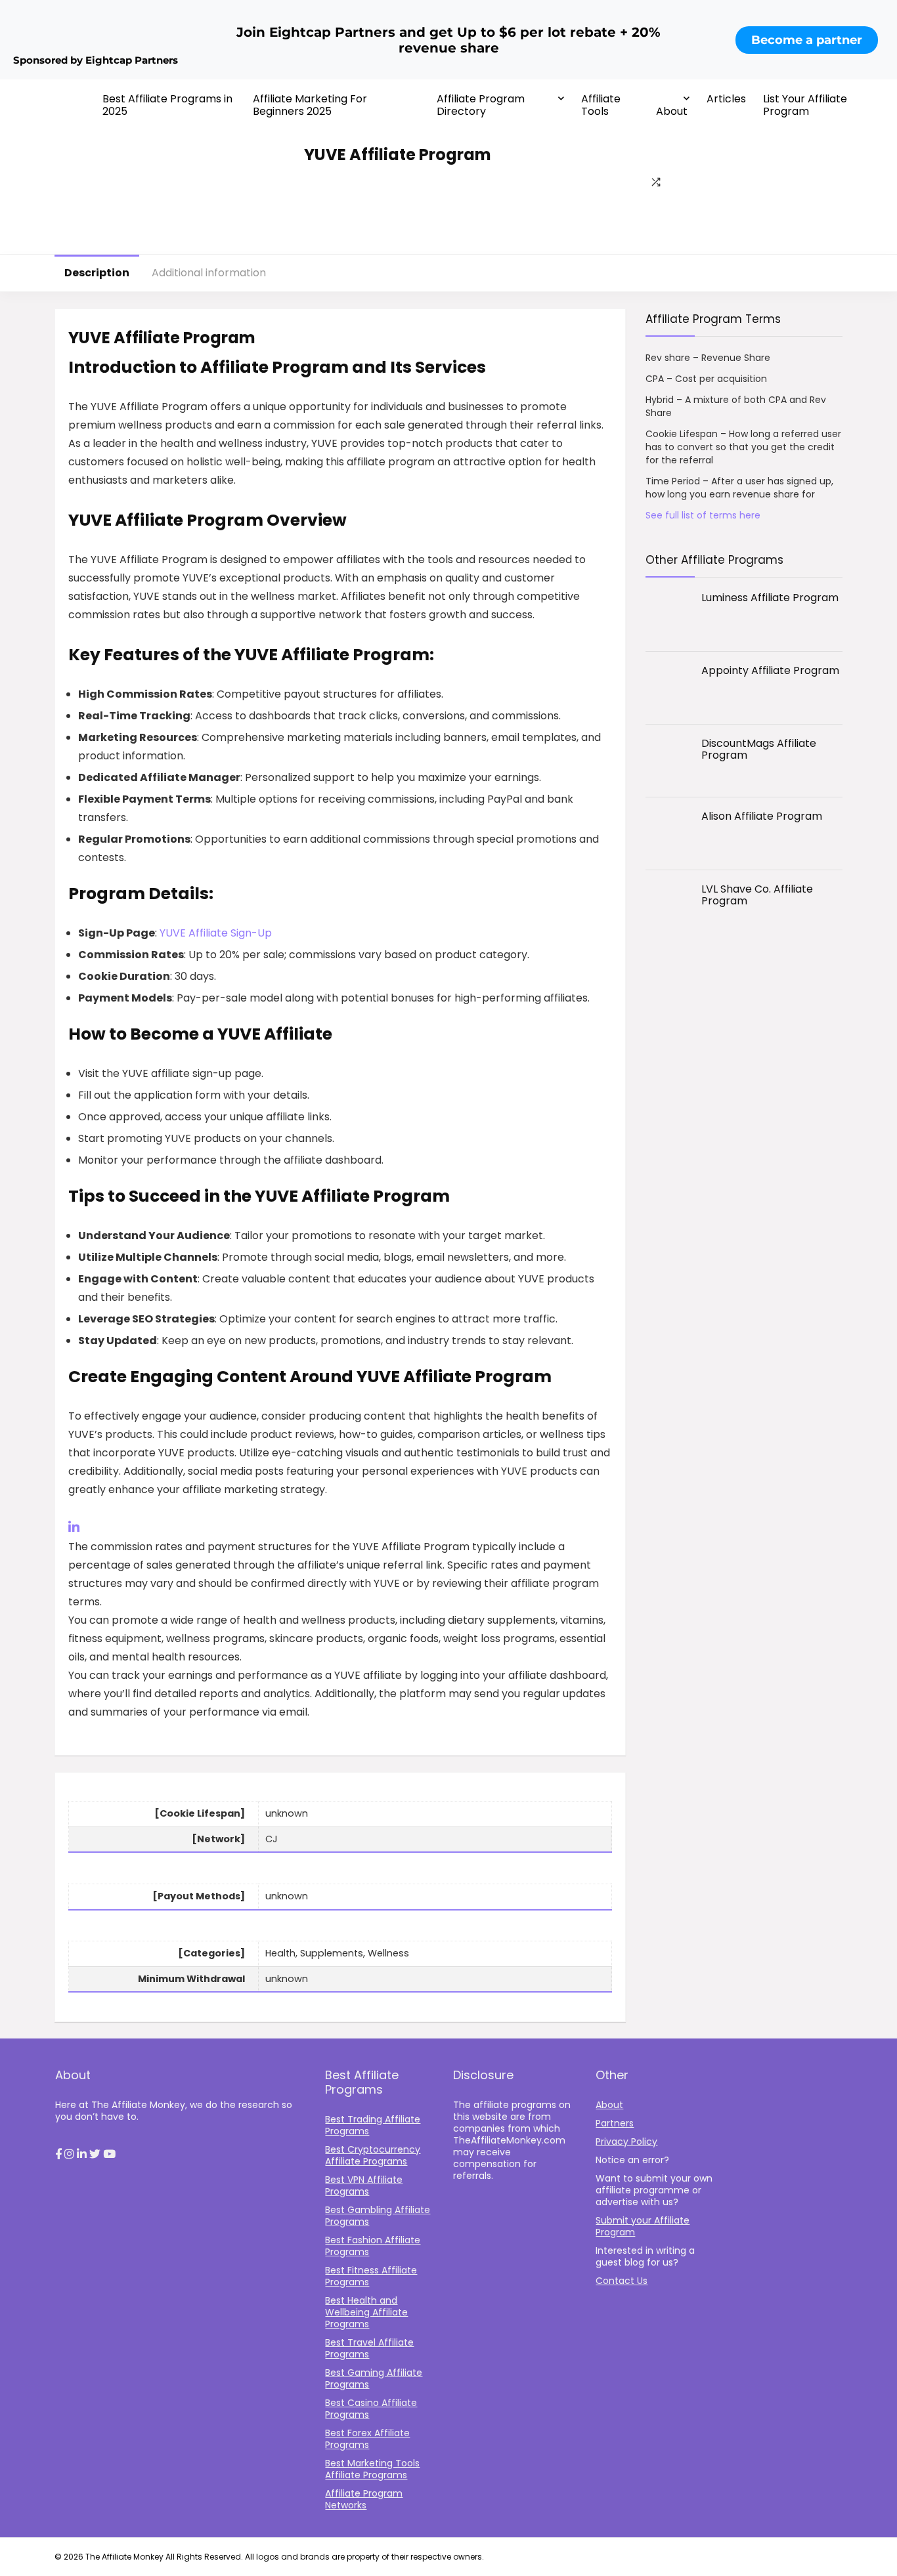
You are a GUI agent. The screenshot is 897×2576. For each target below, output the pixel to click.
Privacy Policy (626, 2142)
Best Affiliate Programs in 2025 (167, 105)
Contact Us (622, 2281)
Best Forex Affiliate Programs (367, 2439)
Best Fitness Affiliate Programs (371, 2276)
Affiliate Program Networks (364, 2499)
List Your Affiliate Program (805, 105)
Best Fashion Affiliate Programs (373, 2246)
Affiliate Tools (601, 105)
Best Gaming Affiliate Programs (374, 2378)
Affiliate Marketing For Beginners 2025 (310, 105)
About (672, 111)
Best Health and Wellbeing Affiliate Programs (366, 2312)
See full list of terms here (703, 515)
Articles (726, 99)
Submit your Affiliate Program (643, 2226)
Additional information (209, 273)
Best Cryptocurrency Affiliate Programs (373, 2155)
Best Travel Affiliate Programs (369, 2348)
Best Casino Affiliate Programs (371, 2409)
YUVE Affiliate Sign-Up (216, 933)
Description (97, 273)
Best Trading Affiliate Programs (373, 2125)
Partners (615, 2123)
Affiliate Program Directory (481, 105)
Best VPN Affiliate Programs (364, 2185)
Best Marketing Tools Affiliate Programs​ (372, 2469)
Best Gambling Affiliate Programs (378, 2216)
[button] (58, 2155)
